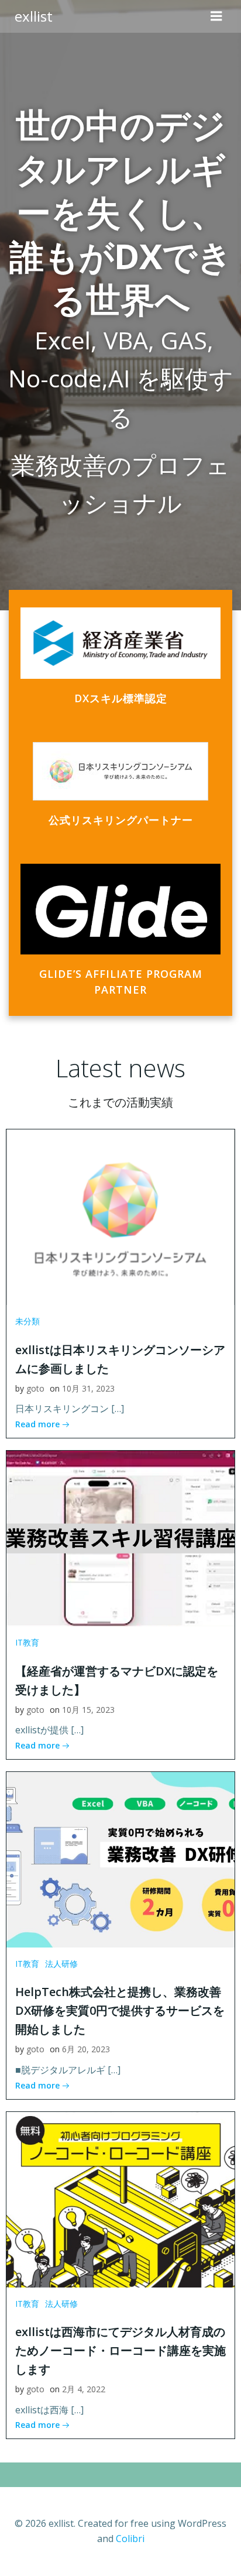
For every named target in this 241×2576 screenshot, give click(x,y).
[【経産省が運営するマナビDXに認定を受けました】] (120, 1537)
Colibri (130, 2539)
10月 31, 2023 (88, 1388)
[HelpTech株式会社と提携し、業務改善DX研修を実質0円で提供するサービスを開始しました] (120, 1859)
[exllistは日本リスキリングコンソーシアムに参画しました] (120, 1217)
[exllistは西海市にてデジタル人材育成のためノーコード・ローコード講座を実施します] (120, 2199)
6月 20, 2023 (86, 2049)
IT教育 (27, 1642)
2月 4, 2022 (84, 2389)
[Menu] (216, 16)
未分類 (27, 1321)
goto (35, 1388)
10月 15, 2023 (88, 1710)
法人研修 (61, 1964)
